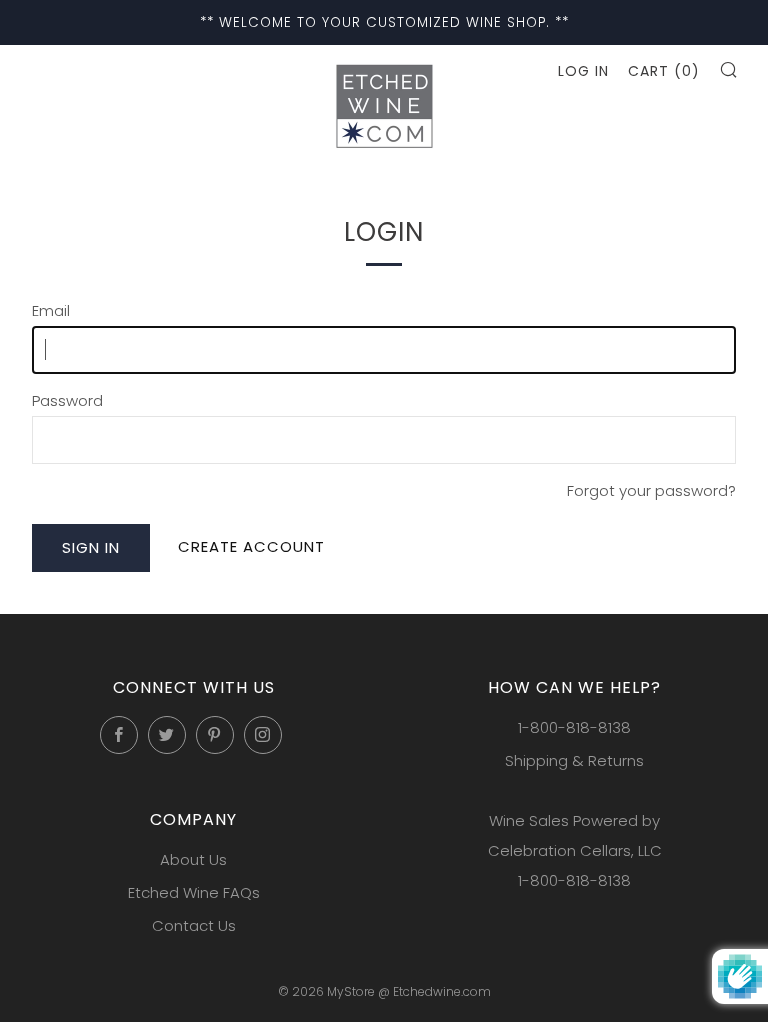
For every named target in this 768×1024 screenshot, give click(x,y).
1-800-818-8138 (574, 727)
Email (51, 310)
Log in (583, 71)
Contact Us (194, 925)
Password (67, 400)
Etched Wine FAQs (194, 892)
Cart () (664, 71)
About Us (193, 859)
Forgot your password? (651, 490)
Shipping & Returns (574, 760)
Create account (251, 546)
